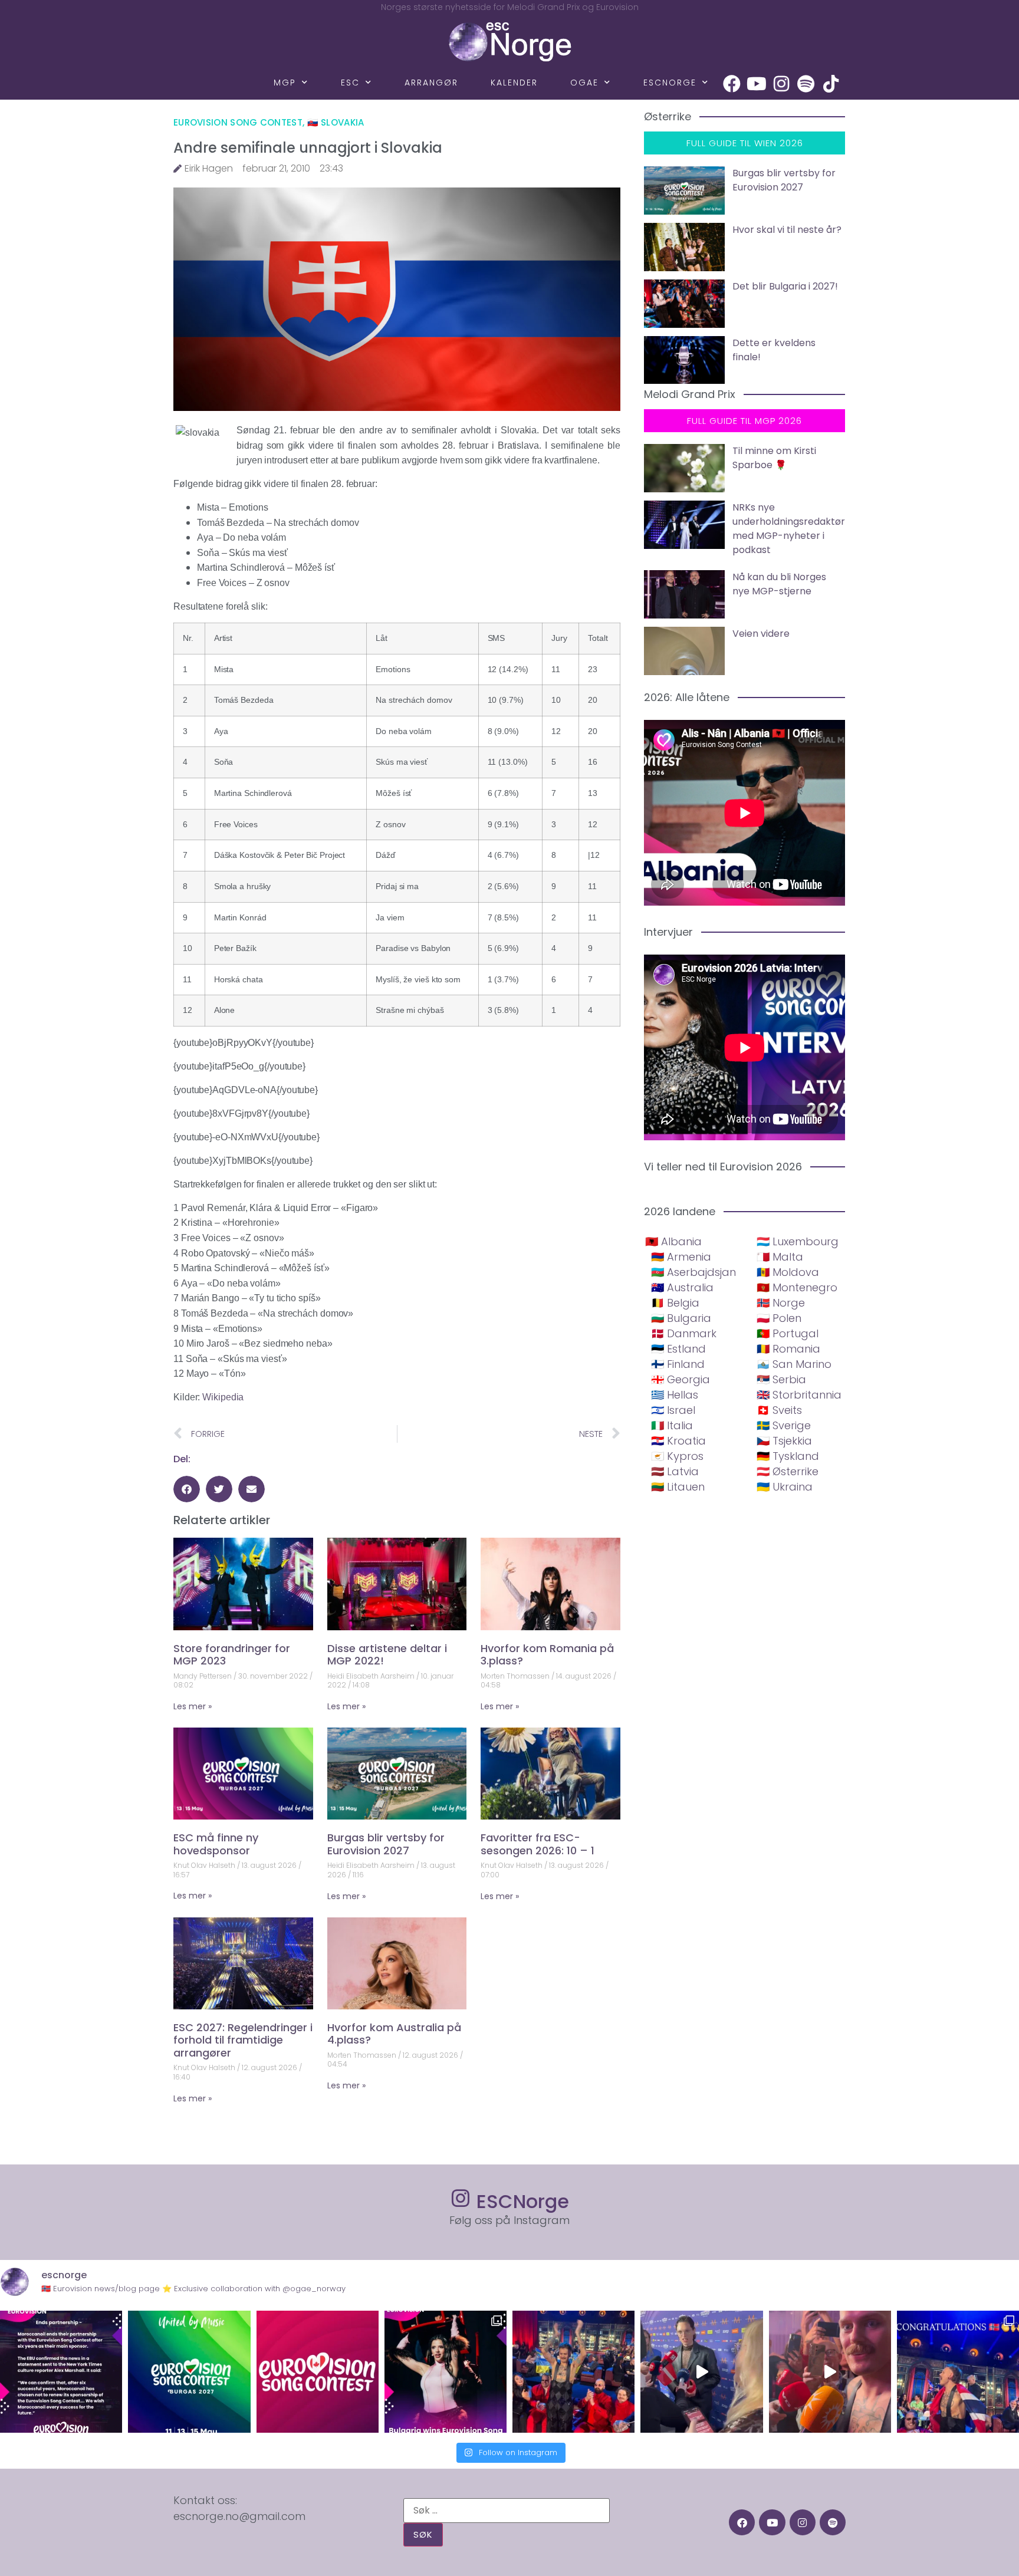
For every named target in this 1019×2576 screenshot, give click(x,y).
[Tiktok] (831, 84)
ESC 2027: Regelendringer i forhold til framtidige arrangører (243, 2040)
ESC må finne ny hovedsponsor (216, 1844)
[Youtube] (757, 84)
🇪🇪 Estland (678, 1349)
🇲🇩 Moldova (788, 1272)
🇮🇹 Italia (672, 1425)
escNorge (670, 83)
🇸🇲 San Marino (794, 1364)
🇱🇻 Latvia (675, 1471)
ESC (350, 83)
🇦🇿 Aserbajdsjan (693, 1272)
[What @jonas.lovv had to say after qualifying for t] (830, 2372)
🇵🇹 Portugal (788, 1333)
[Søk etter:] (507, 2511)
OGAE (584, 83)
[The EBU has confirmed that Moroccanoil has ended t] (61, 2372)
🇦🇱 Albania (673, 1241)
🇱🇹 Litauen (678, 1487)
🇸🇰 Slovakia (336, 122)
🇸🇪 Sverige (784, 1425)
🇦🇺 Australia (682, 1287)
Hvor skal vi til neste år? (787, 230)
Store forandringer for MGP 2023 (232, 1655)
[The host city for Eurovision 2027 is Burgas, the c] (189, 2372)
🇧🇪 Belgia (675, 1303)
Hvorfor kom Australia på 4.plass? (394, 2034)
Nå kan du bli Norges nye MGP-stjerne (779, 584)
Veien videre (761, 634)
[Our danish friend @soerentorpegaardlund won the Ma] (701, 2372)
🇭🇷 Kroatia (678, 1441)
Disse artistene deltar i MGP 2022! (387, 1655)
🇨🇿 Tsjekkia (784, 1441)
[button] (187, 1489)
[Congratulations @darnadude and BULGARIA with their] (446, 2372)
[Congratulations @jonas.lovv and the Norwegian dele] (958, 2372)
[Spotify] (806, 84)
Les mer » (193, 1706)
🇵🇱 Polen (779, 1318)
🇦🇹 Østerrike (788, 1471)
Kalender (514, 83)
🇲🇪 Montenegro (797, 1287)
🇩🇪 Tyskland (788, 1456)
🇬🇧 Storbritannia (799, 1395)
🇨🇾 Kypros (677, 1456)
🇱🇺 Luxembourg (798, 1241)
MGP (285, 83)
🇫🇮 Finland (678, 1364)
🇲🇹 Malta (780, 1257)
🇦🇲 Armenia (681, 1257)
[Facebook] (732, 84)
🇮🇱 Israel (673, 1410)
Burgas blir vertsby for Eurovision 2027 (386, 1844)
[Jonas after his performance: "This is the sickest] (573, 2372)
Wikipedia (223, 1397)
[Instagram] (781, 84)
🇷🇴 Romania (788, 1349)
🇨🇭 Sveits (779, 1410)
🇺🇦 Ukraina (785, 1487)
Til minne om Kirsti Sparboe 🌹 (774, 458)
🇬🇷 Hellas (675, 1395)
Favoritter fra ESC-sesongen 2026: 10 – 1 (538, 1844)
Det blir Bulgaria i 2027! (785, 286)
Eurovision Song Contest (238, 122)
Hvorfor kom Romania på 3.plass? (547, 1655)
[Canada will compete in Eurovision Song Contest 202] (318, 2372)
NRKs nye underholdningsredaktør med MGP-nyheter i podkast (789, 529)
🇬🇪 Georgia (681, 1379)
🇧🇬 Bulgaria (681, 1318)
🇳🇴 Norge (781, 1303)
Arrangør (431, 83)
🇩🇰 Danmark (684, 1333)
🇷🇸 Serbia (781, 1379)
